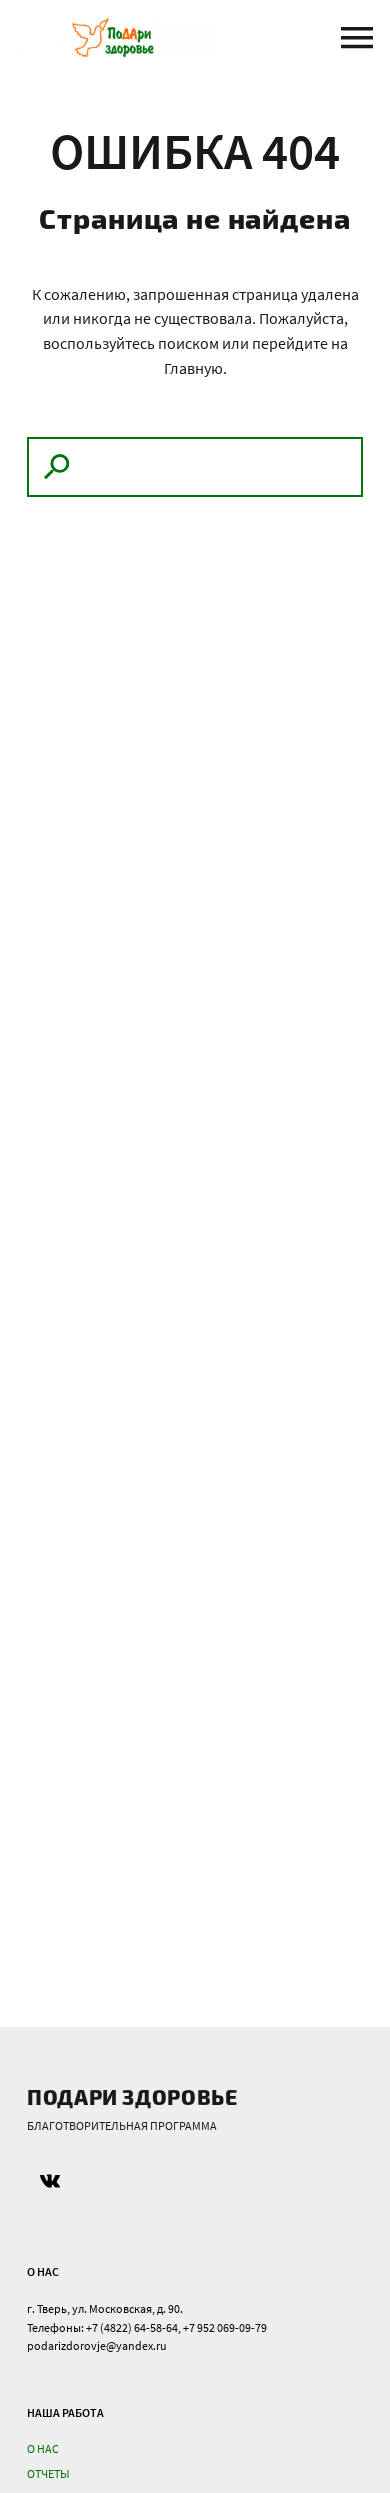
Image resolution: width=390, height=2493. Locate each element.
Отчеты (48, 2473)
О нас (43, 2448)
